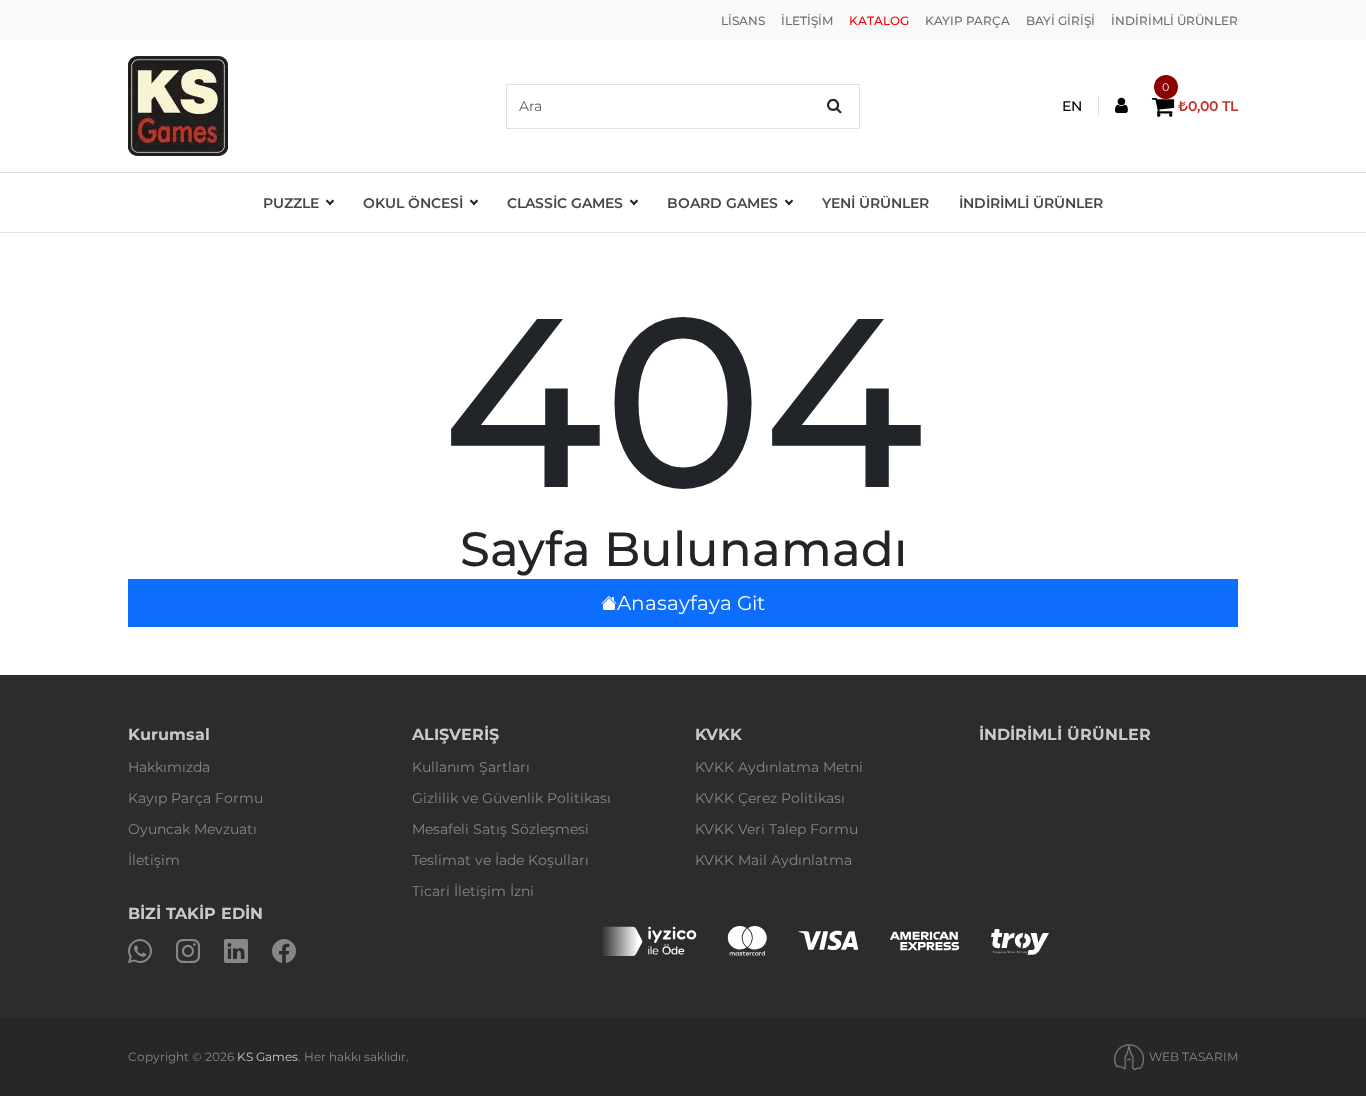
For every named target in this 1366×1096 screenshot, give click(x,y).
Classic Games (565, 203)
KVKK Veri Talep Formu (776, 829)
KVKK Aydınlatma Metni (779, 767)
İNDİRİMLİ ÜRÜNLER (1174, 20)
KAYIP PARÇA (967, 20)
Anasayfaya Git (691, 603)
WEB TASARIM (1193, 1056)
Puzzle (291, 203)
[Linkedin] (236, 951)
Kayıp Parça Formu (195, 798)
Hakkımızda (169, 767)
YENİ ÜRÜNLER (875, 203)
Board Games (722, 203)
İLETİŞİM (807, 20)
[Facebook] (284, 951)
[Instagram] (188, 951)
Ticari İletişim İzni (473, 891)
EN (1072, 106)
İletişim (154, 860)
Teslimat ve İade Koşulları (500, 860)
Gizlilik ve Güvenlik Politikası (511, 798)
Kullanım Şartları (471, 767)
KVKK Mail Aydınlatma (773, 860)
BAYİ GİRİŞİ (1060, 20)
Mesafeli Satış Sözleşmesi (500, 829)
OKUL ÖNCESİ (413, 203)
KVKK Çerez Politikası (770, 798)
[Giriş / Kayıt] (1121, 106)
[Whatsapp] (140, 951)
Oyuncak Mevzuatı (192, 829)
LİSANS (743, 20)
